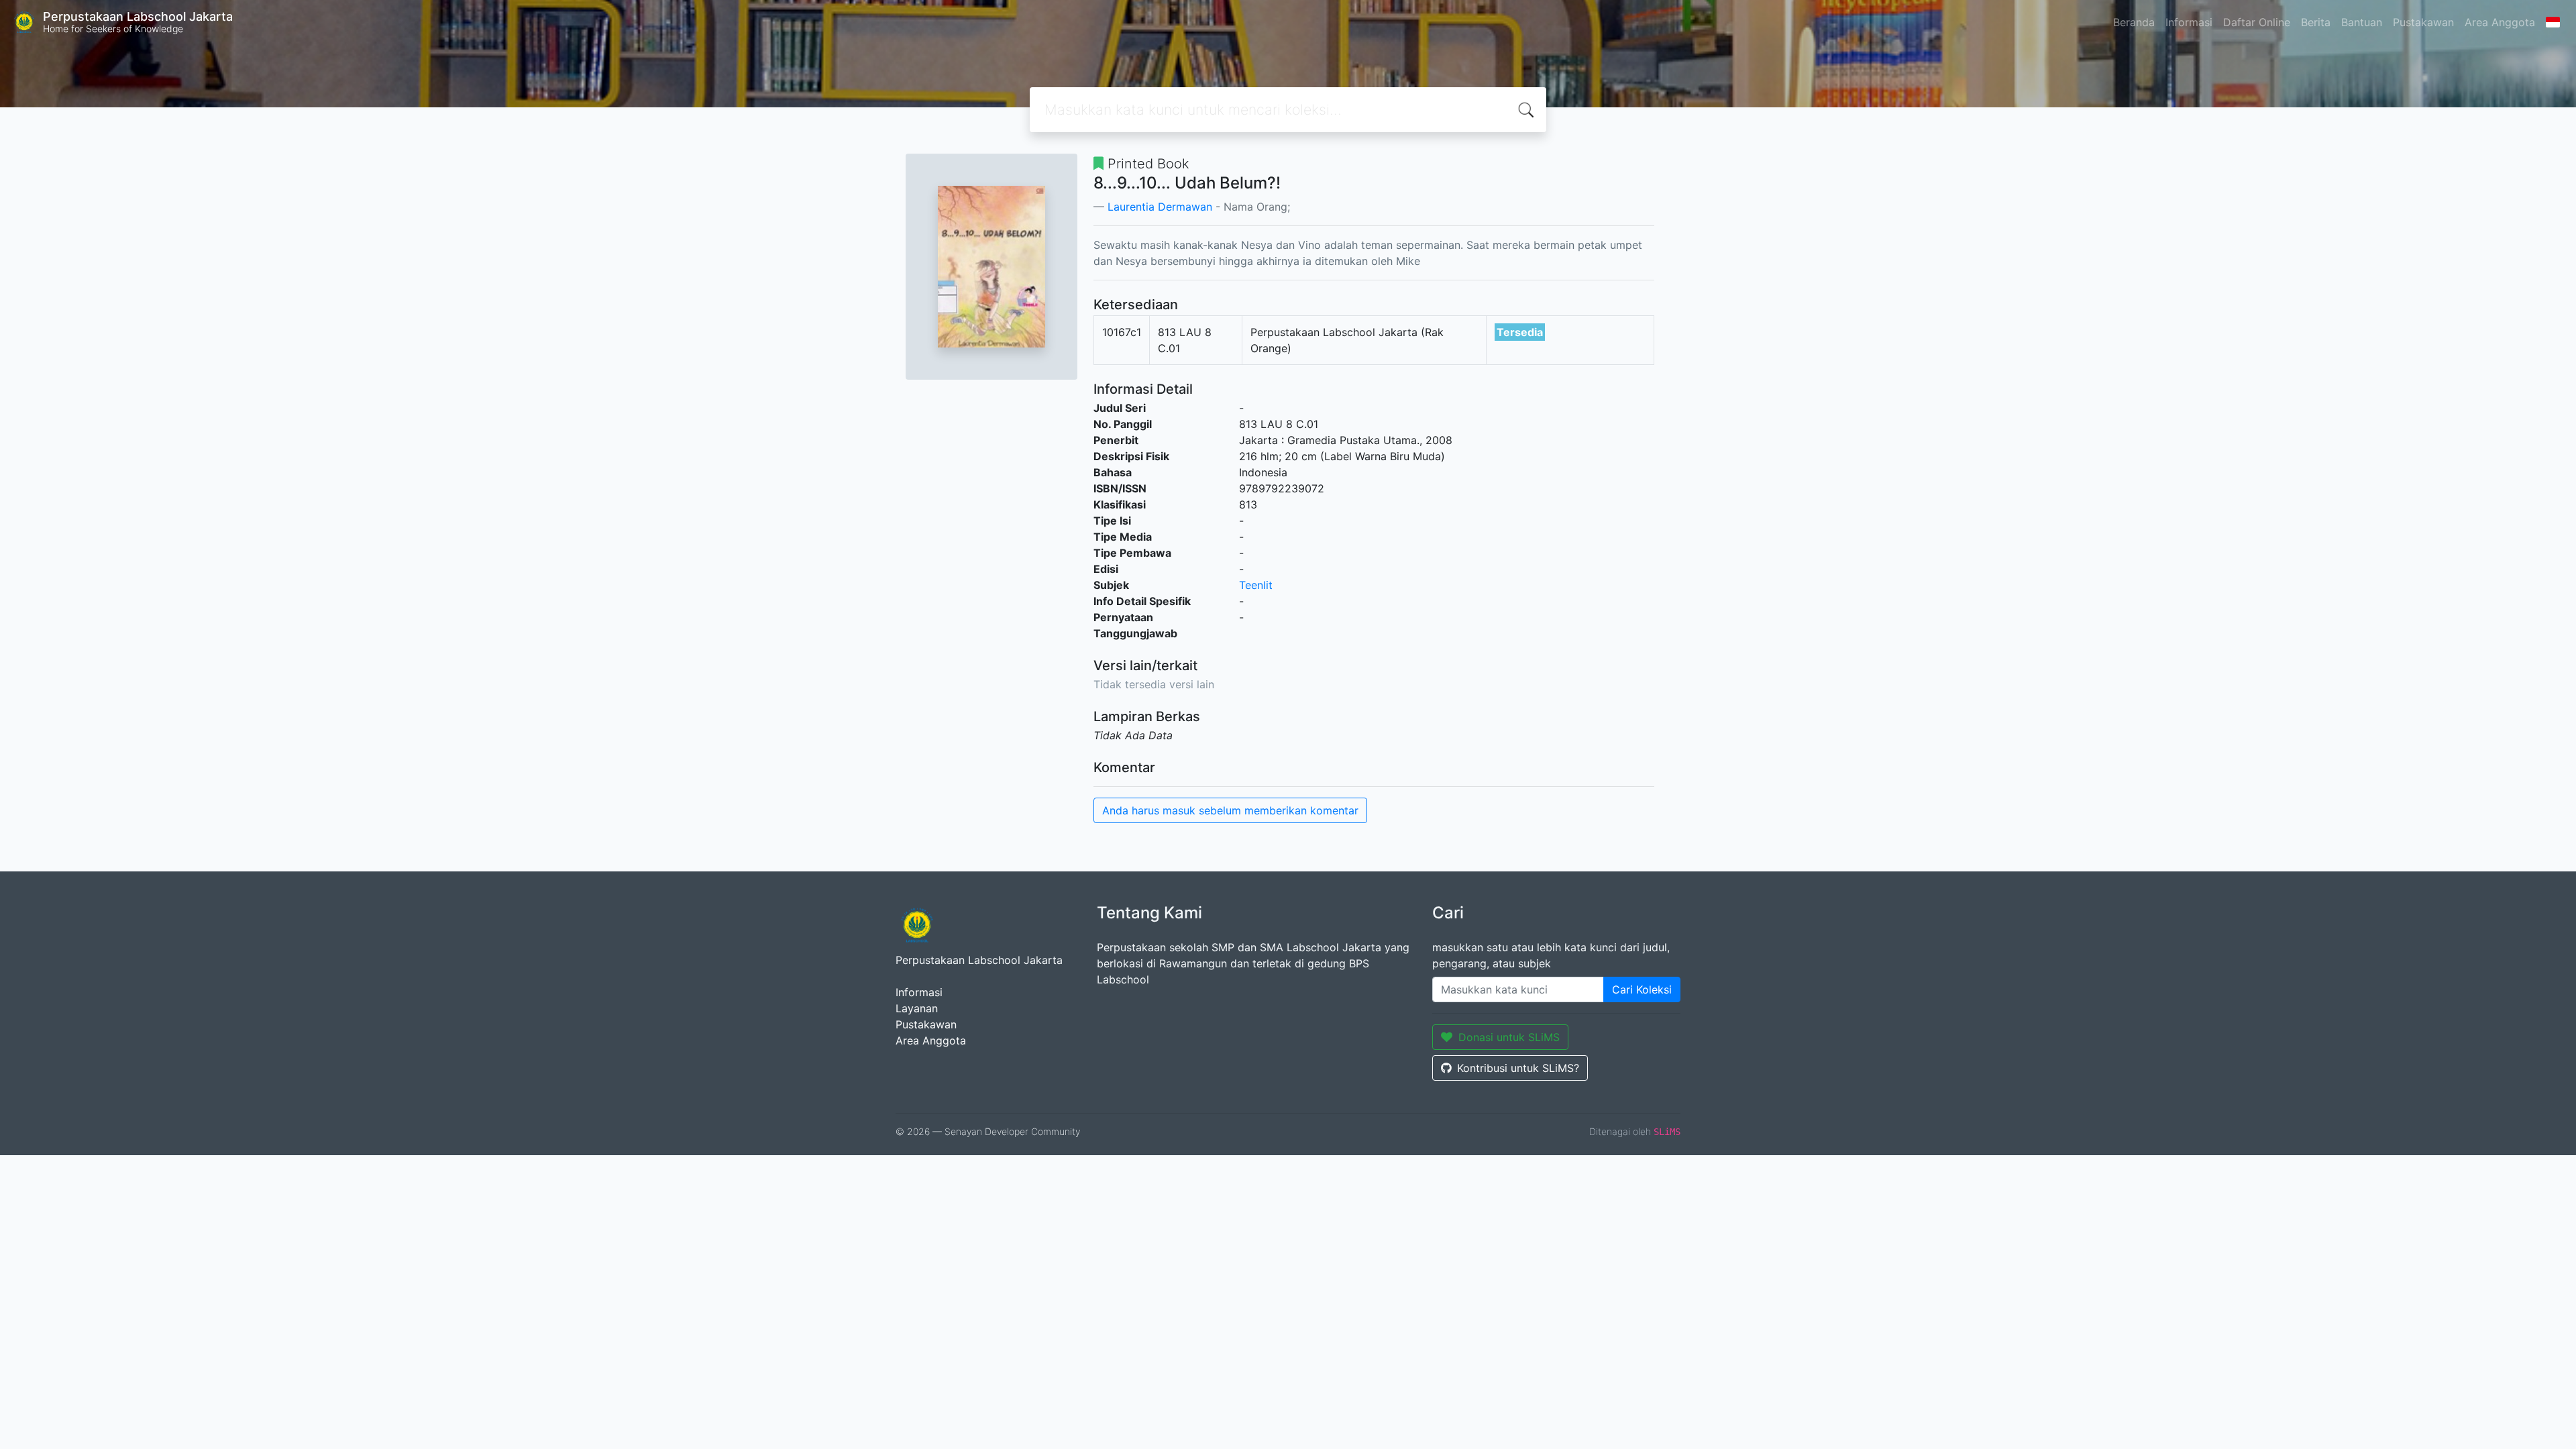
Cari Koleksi (1642, 989)
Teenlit (1256, 585)
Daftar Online (2257, 22)
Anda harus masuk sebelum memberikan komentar (1230, 810)
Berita (2316, 22)
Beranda (2134, 22)
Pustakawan (2423, 22)
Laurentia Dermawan (1160, 207)
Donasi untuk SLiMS (1509, 1037)
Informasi (2189, 22)
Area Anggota (2500, 22)
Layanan (917, 1008)
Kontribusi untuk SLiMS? (1518, 1068)
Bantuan (2362, 22)
